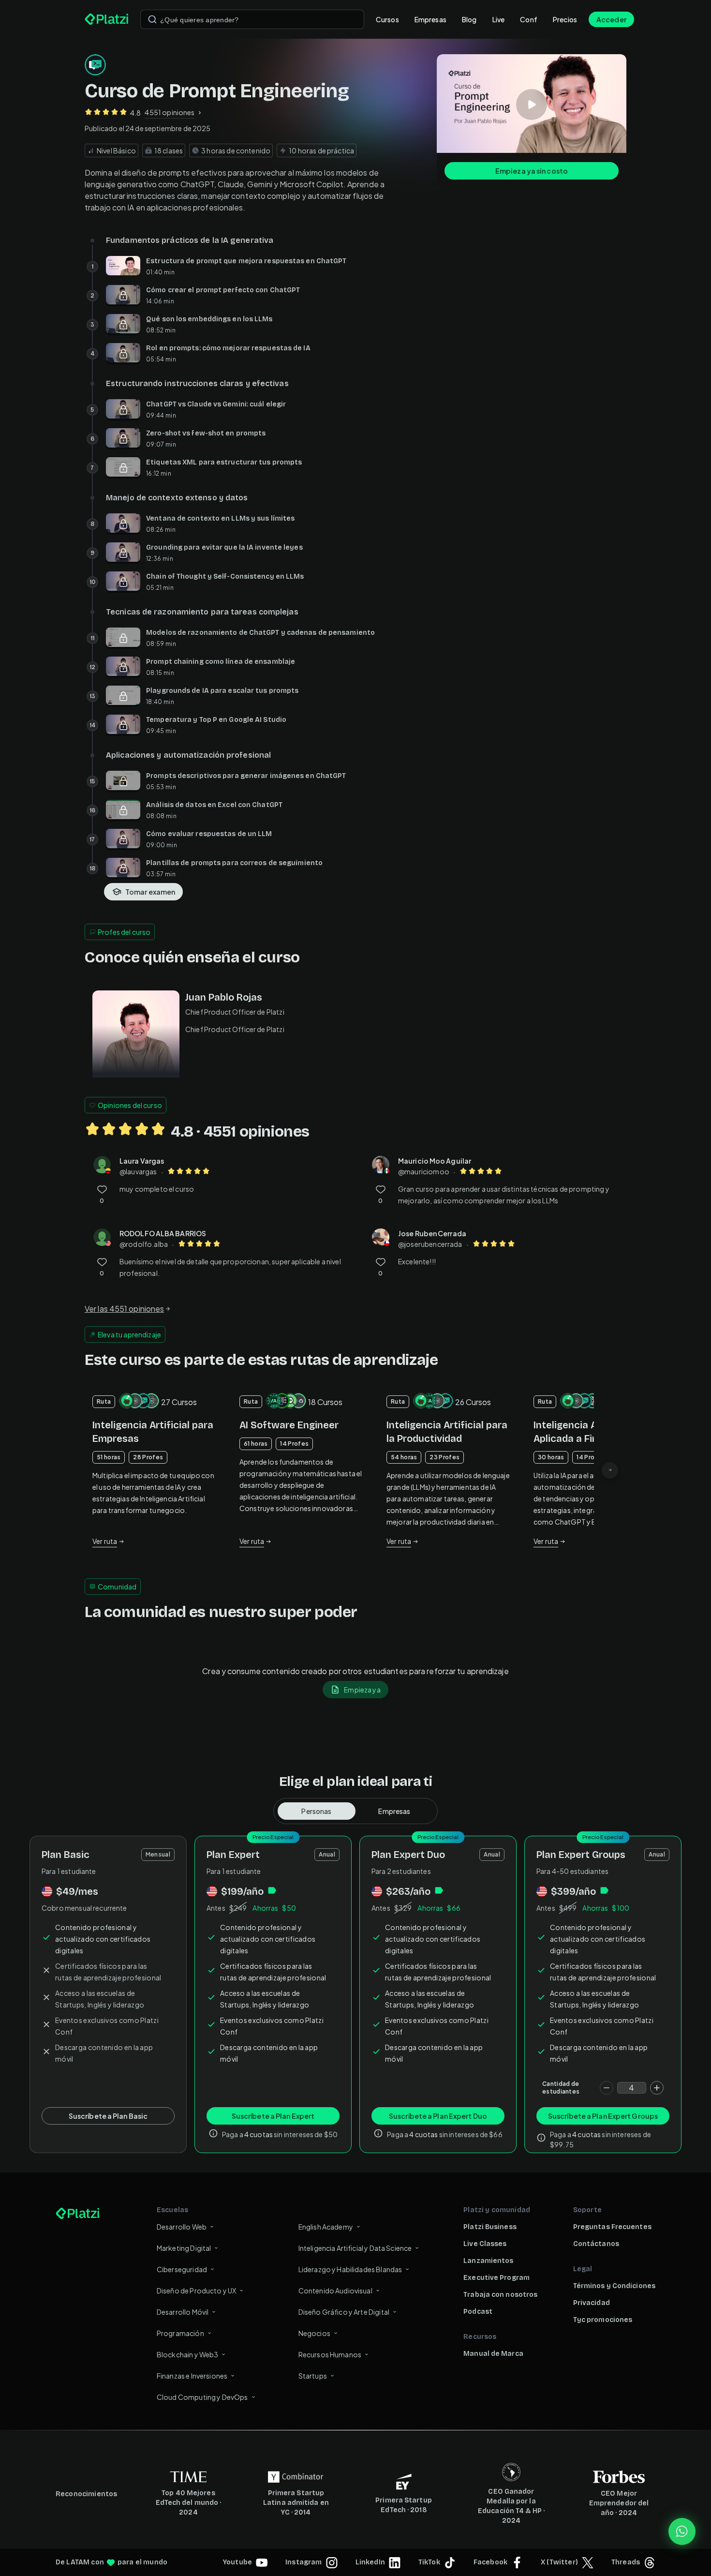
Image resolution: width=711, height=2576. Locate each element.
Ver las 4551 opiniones (124, 1309)
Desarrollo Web (182, 2227)
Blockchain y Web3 (188, 2354)
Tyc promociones (603, 2320)
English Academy (326, 2227)
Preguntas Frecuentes (612, 2227)
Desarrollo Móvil (183, 2312)
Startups (313, 2376)
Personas (316, 1811)
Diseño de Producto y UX (196, 2291)
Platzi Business (490, 2227)
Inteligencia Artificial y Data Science (355, 2248)
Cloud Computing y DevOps (202, 2397)
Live (499, 19)
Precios (565, 19)
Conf (529, 19)
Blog (469, 19)
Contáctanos (596, 2244)
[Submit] (152, 19)
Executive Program (496, 2278)
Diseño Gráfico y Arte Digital (344, 2312)
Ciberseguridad (182, 2269)
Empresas (430, 19)
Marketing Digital (184, 2248)
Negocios (314, 2333)
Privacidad (592, 2303)
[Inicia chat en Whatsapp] (682, 2531)
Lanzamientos (488, 2261)
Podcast (478, 2312)
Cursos (387, 19)
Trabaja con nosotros (500, 2295)
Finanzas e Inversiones (192, 2376)
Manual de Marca (493, 2354)
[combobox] (252, 19)
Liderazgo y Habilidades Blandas (350, 2269)
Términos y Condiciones (614, 2286)
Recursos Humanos (330, 2354)
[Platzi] (107, 19)
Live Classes (485, 2244)
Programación (180, 2333)
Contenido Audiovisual (335, 2291)
